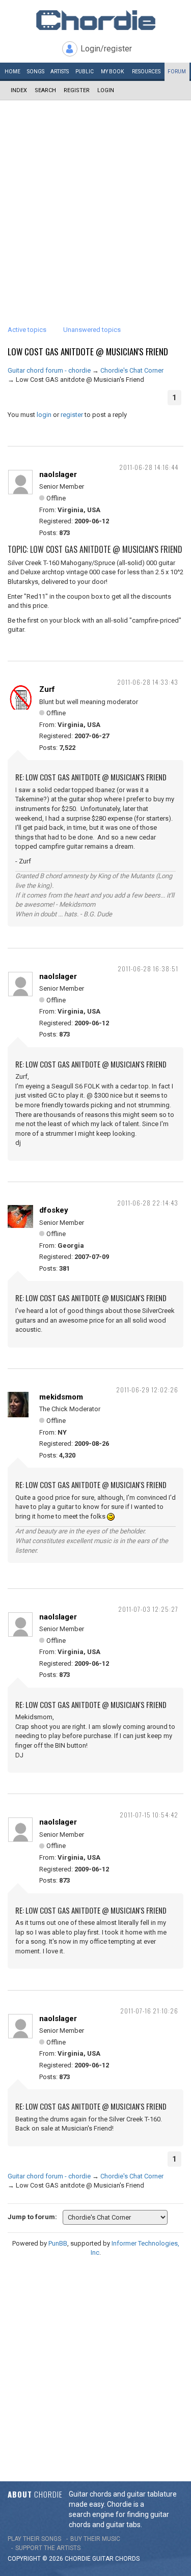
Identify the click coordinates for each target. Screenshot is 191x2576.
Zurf (47, 689)
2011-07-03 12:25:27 (148, 1609)
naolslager (58, 474)
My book (112, 72)
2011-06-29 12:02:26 (147, 1390)
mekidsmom (61, 1397)
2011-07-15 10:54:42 (149, 1815)
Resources (146, 72)
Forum (177, 72)
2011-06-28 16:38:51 (148, 969)
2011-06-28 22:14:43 (148, 1203)
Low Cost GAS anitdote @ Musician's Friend (88, 352)
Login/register (106, 49)
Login (106, 90)
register (72, 415)
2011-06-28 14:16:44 (149, 467)
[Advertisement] (95, 201)
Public (85, 72)
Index (19, 90)
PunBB (58, 2243)
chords (127, 2559)
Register (77, 90)
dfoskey (54, 1210)
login (44, 415)
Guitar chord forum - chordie (49, 370)
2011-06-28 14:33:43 (148, 682)
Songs (36, 72)
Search (45, 90)
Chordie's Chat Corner (132, 370)
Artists (60, 72)
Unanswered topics (92, 330)
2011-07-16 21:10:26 (149, 2011)
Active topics (27, 330)
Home (12, 72)
